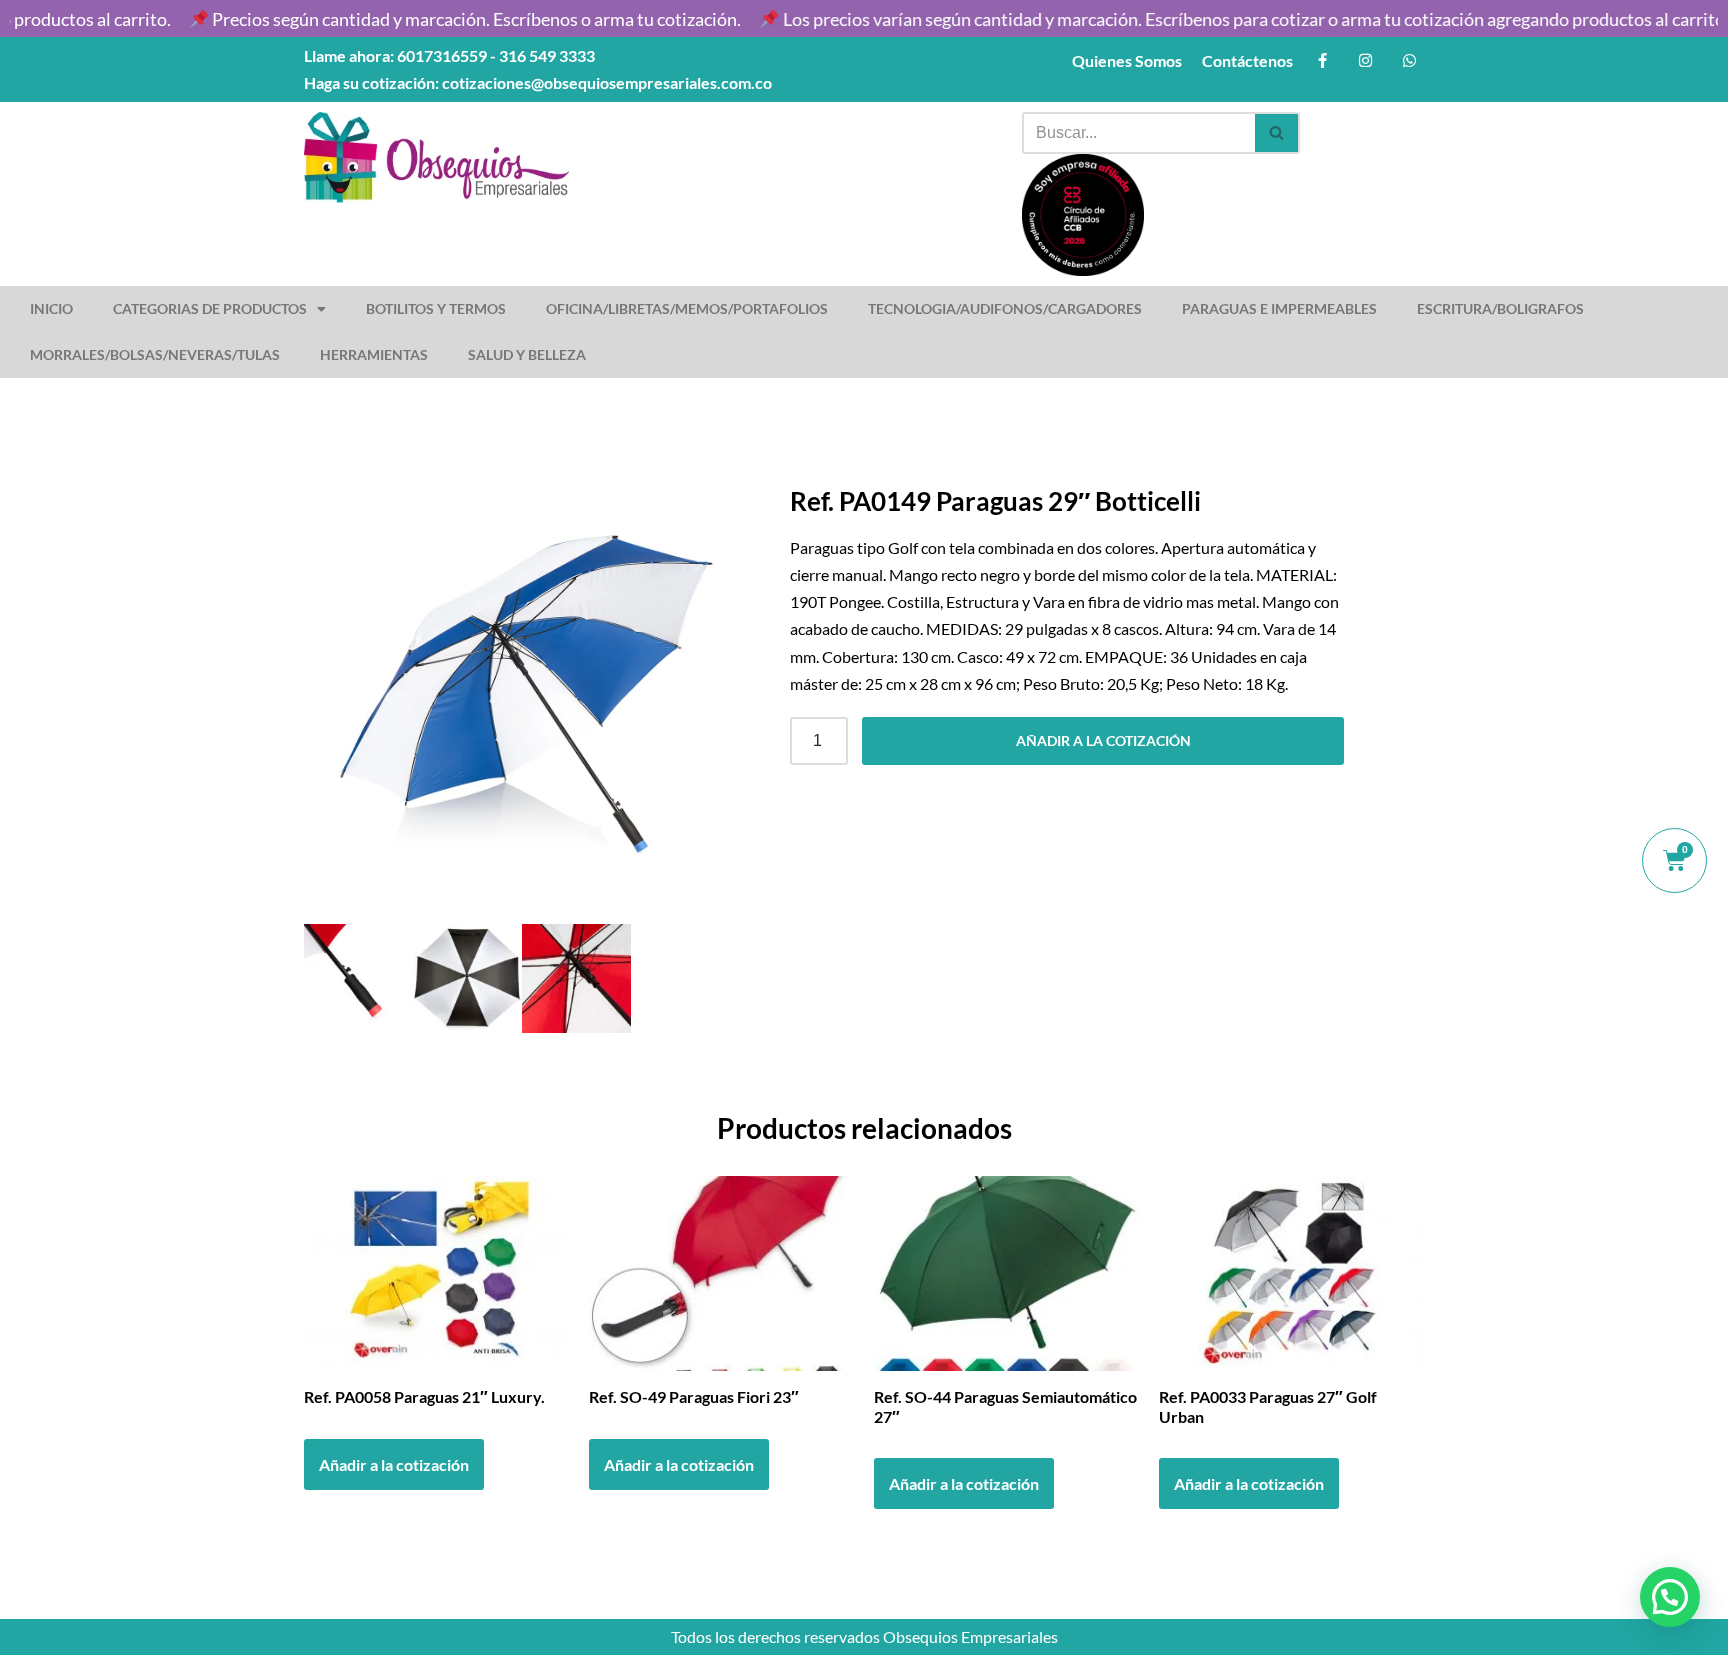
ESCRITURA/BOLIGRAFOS (1500, 308)
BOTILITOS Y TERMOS (436, 308)
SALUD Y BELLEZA (527, 354)
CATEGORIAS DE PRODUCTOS (210, 308)
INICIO (51, 308)
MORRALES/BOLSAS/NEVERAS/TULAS (155, 354)
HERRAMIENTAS (374, 354)
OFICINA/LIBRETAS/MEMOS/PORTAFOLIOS (687, 308)
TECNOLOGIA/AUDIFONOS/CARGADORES (1005, 308)
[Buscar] (1277, 133)
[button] (1670, 1597)
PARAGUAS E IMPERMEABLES (1279, 308)
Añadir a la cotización (1103, 740)
